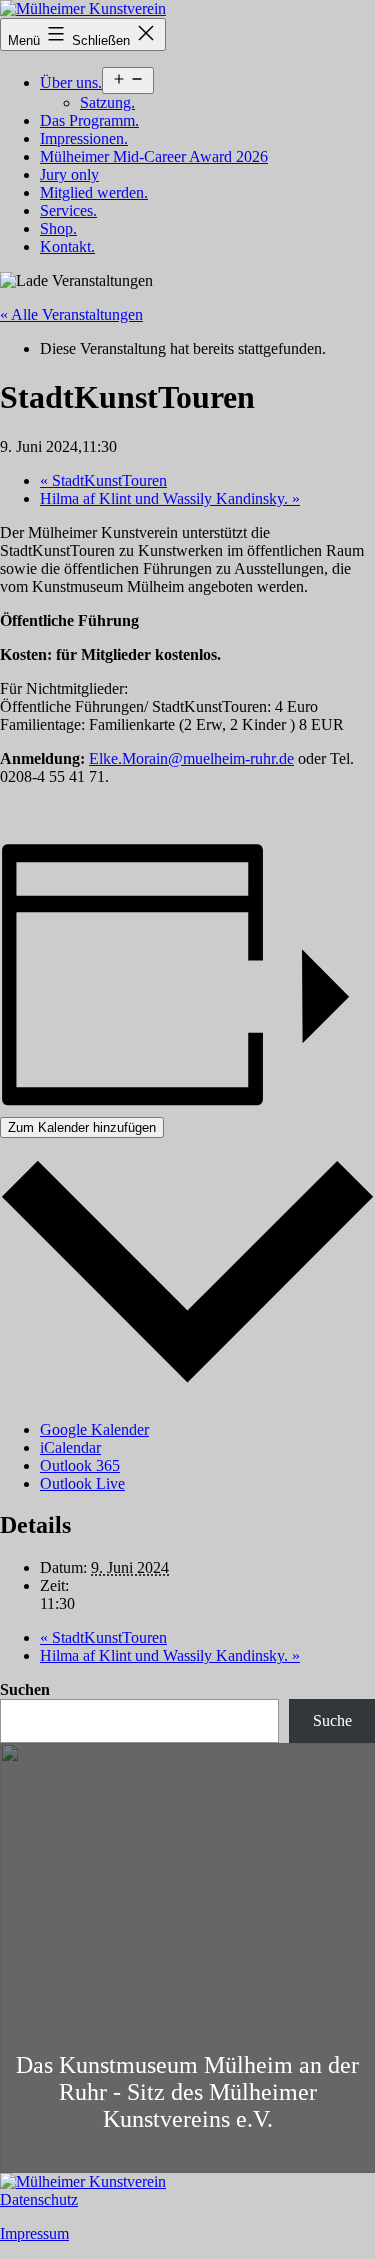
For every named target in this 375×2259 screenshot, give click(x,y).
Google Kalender (94, 1429)
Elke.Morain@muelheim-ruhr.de (191, 758)
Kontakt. (67, 246)
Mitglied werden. (94, 192)
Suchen (25, 1689)
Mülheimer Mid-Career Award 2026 (154, 156)
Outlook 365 (80, 1465)
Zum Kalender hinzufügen (82, 1127)
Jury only (69, 174)
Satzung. (107, 102)
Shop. (58, 228)
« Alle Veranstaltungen (71, 314)
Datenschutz (39, 2199)
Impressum (34, 2233)
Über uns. (71, 82)
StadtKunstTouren (103, 480)
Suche (332, 1720)
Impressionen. (84, 138)
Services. (68, 210)
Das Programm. (89, 120)
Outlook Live (82, 1483)
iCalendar (70, 1447)
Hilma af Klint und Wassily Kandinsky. (170, 498)
